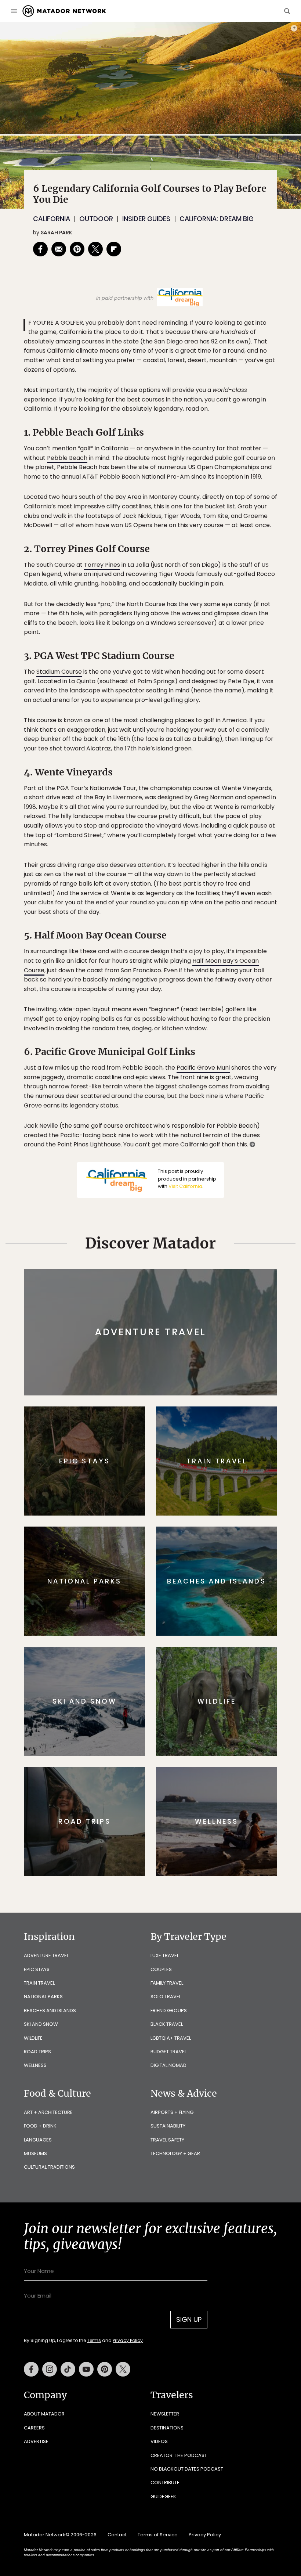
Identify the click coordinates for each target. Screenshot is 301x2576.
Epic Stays (37, 1969)
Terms (94, 2340)
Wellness (35, 2065)
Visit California (185, 1186)
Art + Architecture (48, 2112)
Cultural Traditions (49, 2167)
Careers (34, 2428)
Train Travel (39, 1983)
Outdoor (96, 219)
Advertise (36, 2441)
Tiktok (68, 2369)
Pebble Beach (67, 458)
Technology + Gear (175, 2153)
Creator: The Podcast (179, 2455)
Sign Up (189, 2319)
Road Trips (37, 2052)
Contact (117, 2535)
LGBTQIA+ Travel (171, 2038)
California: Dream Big (217, 219)
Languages (38, 2140)
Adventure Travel (46, 1955)
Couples (161, 1969)
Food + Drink (40, 2126)
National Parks (43, 1997)
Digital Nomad (168, 2065)
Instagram (50, 2369)
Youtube (86, 2369)
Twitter (123, 2369)
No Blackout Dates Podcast (187, 2469)
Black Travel (167, 2024)
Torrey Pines (102, 565)
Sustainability (168, 2126)
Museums (35, 2153)
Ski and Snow (41, 2024)
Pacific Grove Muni (203, 1068)
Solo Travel (166, 1997)
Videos (159, 2441)
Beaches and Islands (50, 2011)
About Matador (44, 2414)
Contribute (165, 2483)
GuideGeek (163, 2496)
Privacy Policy (128, 2340)
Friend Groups (169, 2011)
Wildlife (33, 2038)
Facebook (31, 2369)
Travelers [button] (172, 2395)
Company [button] (45, 2395)
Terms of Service (158, 2535)
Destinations (167, 2428)
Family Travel (167, 1983)
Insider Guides (146, 219)
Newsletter (165, 2414)
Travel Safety (167, 2140)
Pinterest (105, 2369)
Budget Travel (168, 2052)
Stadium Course (59, 672)
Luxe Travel (165, 1955)
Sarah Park (57, 233)
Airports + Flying (172, 2112)
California (52, 219)
